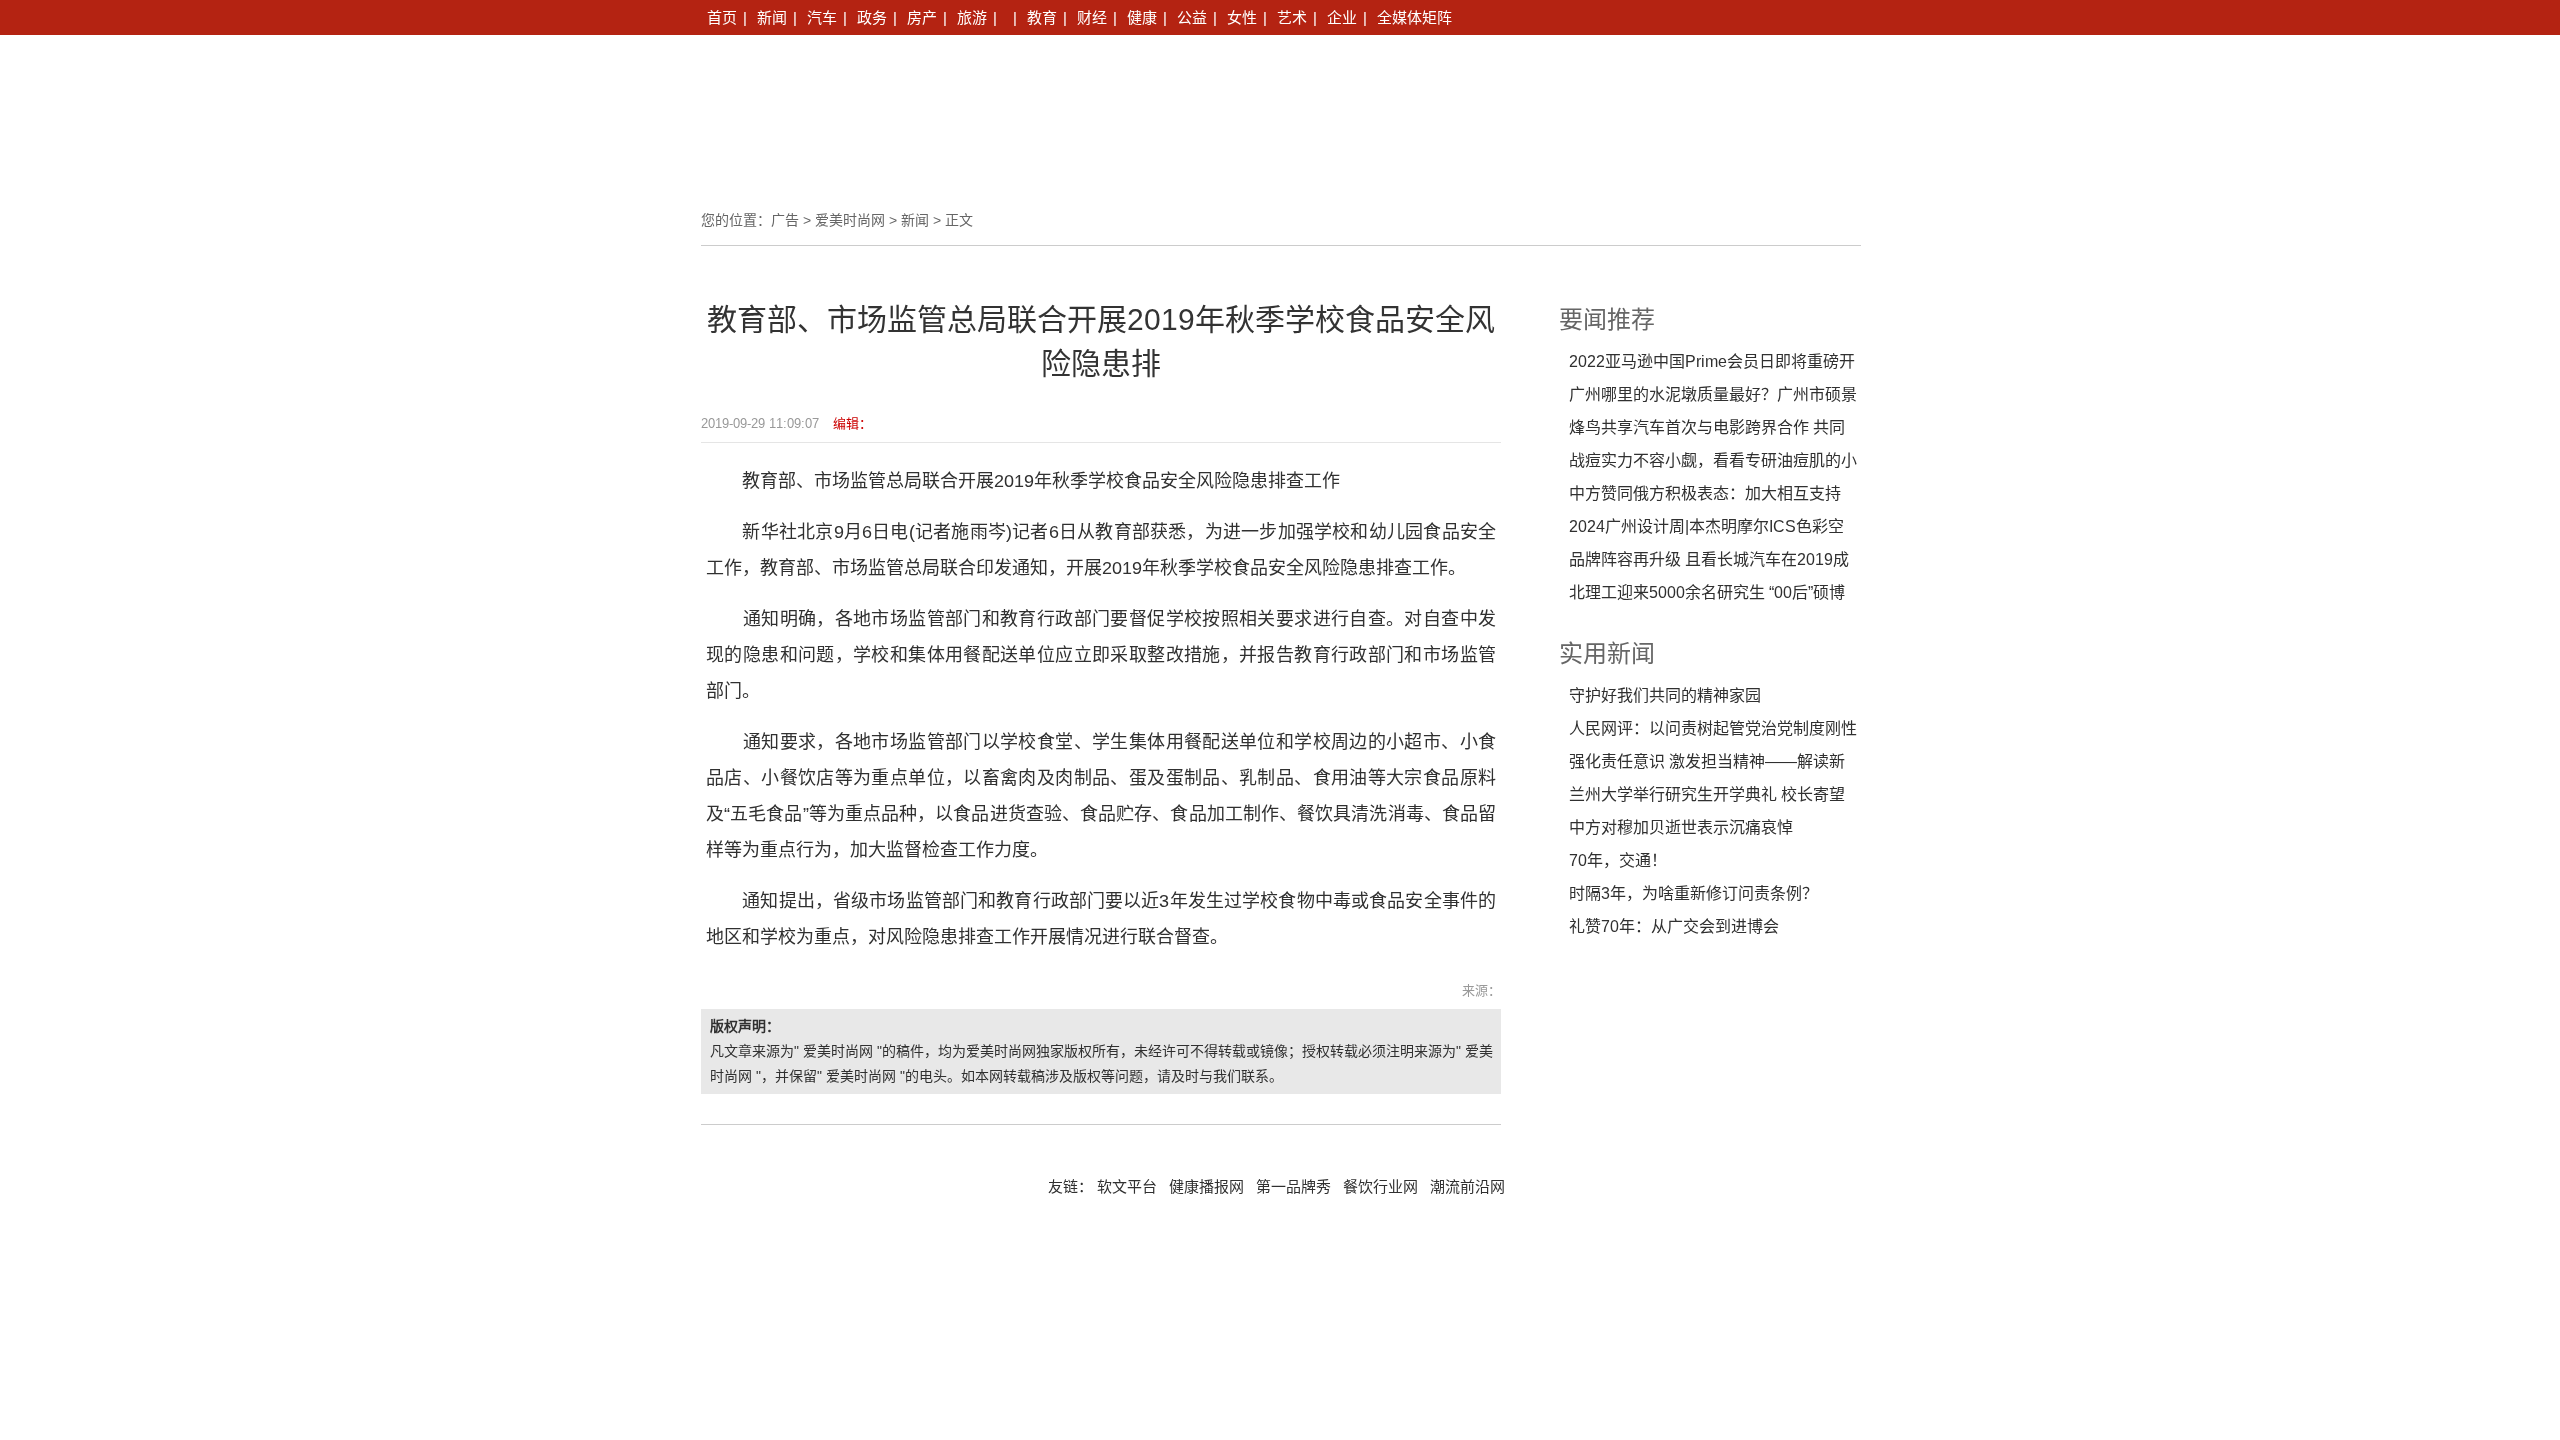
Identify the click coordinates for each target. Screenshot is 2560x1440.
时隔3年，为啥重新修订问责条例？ (1693, 893)
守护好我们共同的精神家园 (1665, 695)
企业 (1342, 17)
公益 (1192, 17)
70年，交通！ (1618, 860)
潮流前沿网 (1467, 1187)
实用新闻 (1607, 653)
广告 (785, 220)
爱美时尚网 (850, 220)
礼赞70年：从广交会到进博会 (1674, 926)
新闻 (772, 17)
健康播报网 (1206, 1187)
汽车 (822, 17)
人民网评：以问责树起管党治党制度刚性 (1713, 728)
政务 (872, 17)
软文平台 (1127, 1187)
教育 (1042, 17)
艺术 (1292, 17)
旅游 (972, 17)
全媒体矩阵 (1414, 17)
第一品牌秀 (1293, 1187)
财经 (1092, 17)
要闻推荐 (1607, 319)
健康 (1142, 17)
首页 (722, 17)
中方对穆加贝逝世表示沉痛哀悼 (1681, 827)
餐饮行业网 (1380, 1187)
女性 (1242, 17)
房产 (922, 17)
